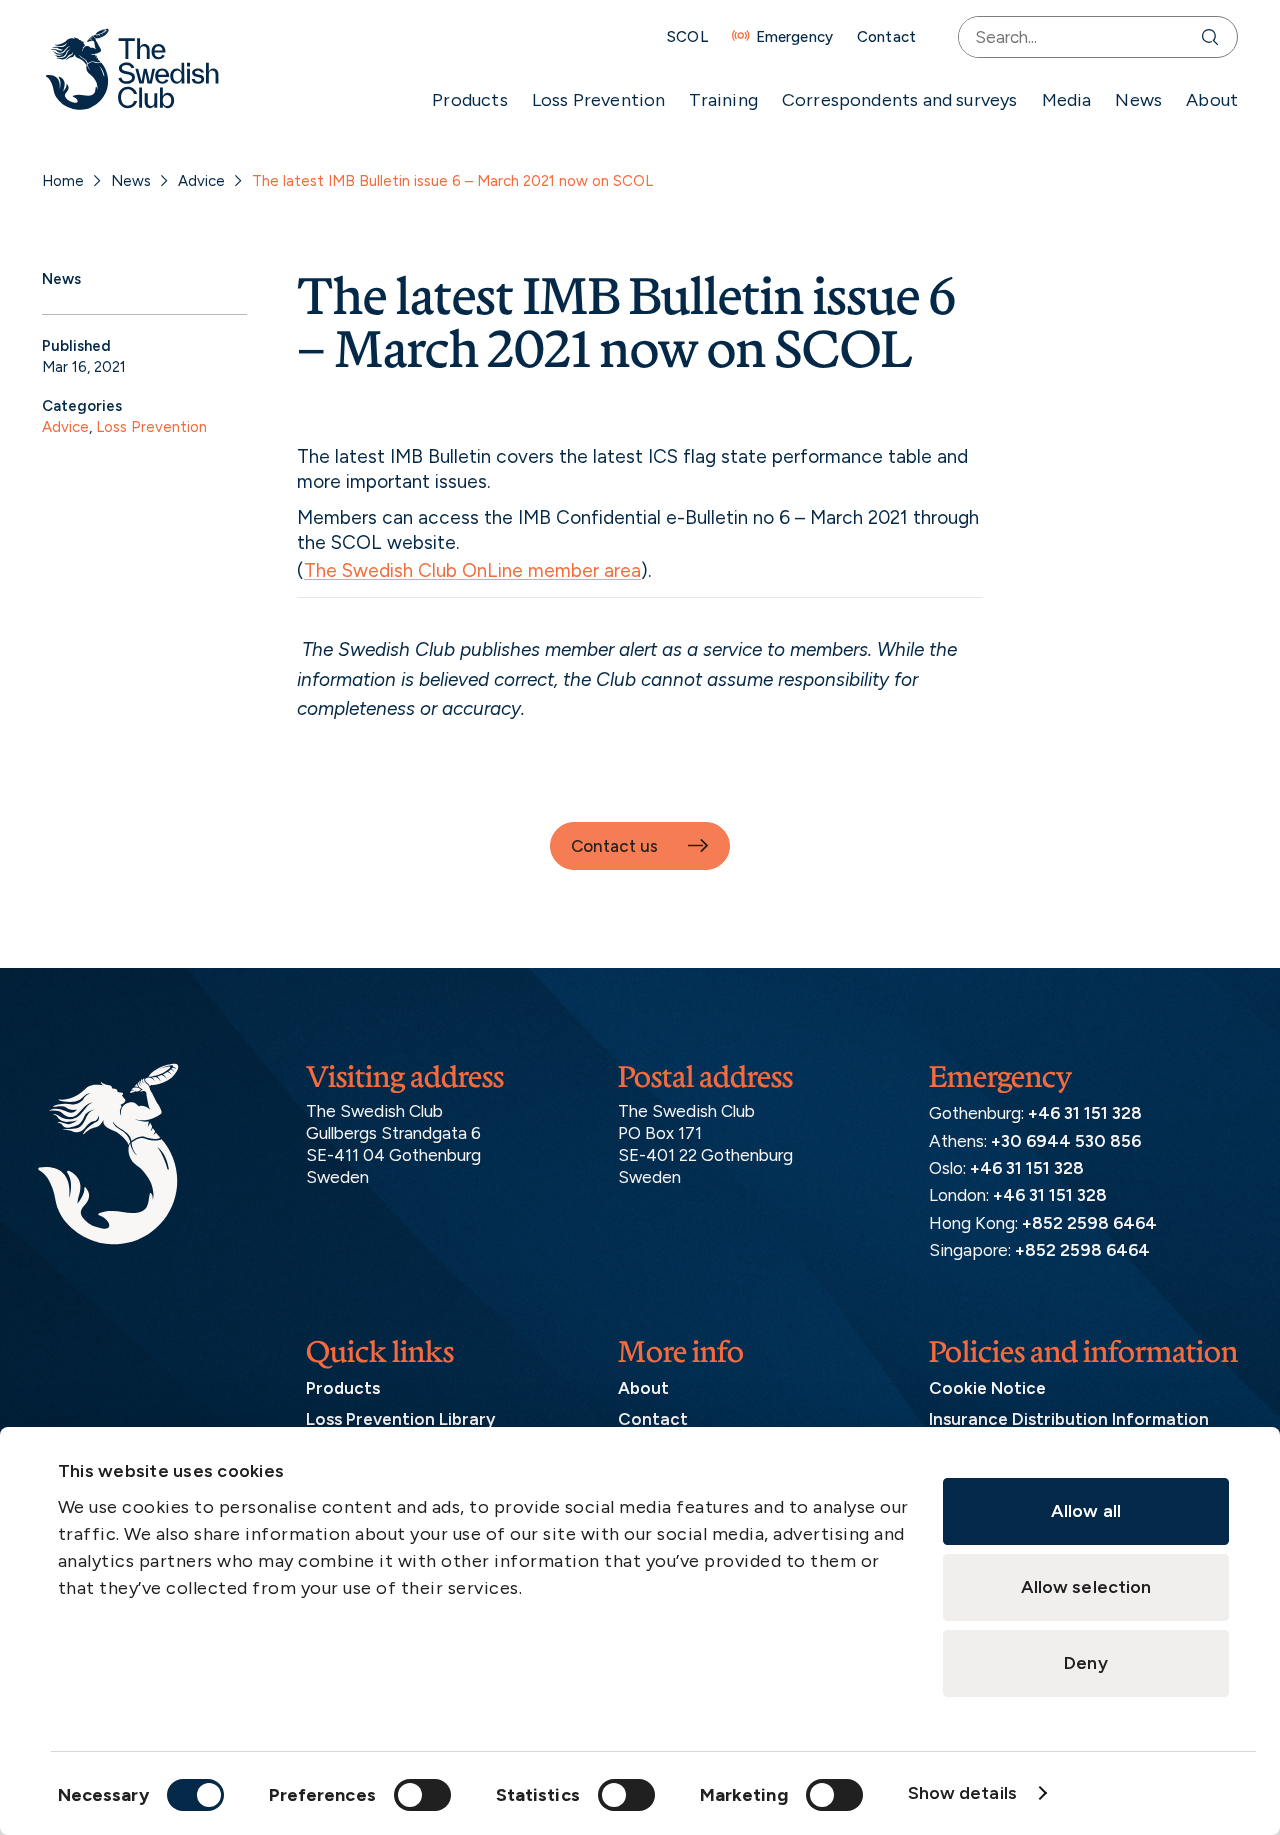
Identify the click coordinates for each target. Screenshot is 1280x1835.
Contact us (614, 846)
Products (469, 100)
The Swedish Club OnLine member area (472, 570)
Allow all (1086, 1511)
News (1138, 100)
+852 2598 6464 (1089, 1223)
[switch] (422, 1795)
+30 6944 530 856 (1066, 1141)
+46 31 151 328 (1085, 1113)
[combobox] (1075, 37)
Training (723, 100)
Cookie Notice (987, 1388)
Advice (201, 181)
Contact (886, 37)
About (1212, 100)
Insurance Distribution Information (1069, 1419)
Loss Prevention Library (400, 1419)
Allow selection (1086, 1587)
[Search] (1214, 37)
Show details (962, 1793)
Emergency (794, 37)
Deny (1085, 1663)
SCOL (687, 37)
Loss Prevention (599, 100)
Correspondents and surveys (900, 100)
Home (63, 181)
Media (1067, 100)
